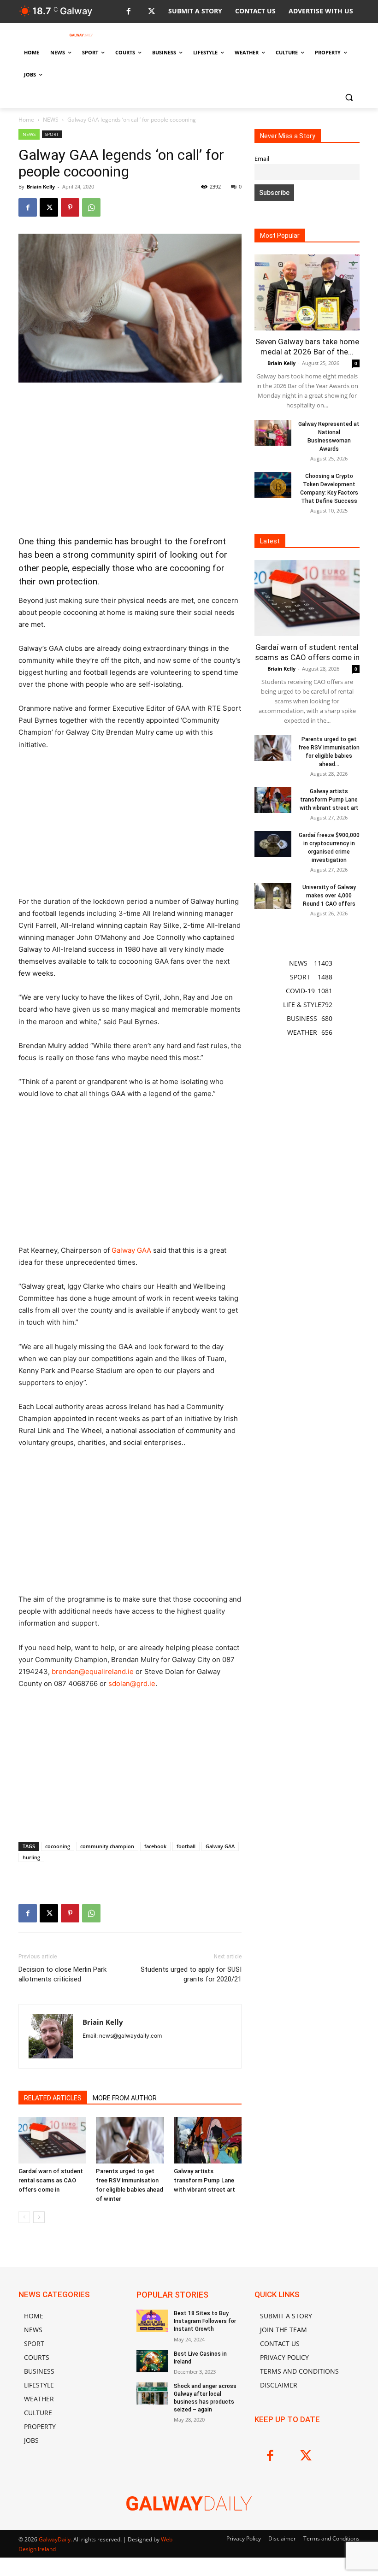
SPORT (52, 134)
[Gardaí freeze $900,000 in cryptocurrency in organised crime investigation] (273, 844)
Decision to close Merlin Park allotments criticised (62, 1974)
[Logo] (81, 35)
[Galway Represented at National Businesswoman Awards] (273, 433)
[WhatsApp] (91, 207)
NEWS (51, 120)
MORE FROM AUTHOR (125, 2098)
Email (262, 159)
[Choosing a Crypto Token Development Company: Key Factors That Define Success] (273, 485)
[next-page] (39, 2217)
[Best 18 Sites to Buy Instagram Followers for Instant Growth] (152, 2321)
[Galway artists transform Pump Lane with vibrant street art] (208, 2140)
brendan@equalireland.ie (93, 1671)
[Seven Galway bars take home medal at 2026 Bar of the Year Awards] (307, 292)
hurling (31, 1857)
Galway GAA (131, 1250)
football (186, 1846)
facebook (155, 1846)
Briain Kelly (41, 186)
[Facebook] (128, 12)
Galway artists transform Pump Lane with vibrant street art (204, 2180)
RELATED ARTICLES (53, 2098)
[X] (151, 12)
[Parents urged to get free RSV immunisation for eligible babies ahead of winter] (130, 2140)
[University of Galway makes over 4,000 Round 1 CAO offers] (273, 896)
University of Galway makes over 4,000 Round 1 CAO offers (329, 896)
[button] (349, 97)
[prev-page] (24, 2217)
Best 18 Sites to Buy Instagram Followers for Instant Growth (205, 2321)
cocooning (58, 1846)
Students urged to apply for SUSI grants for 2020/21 (191, 1974)
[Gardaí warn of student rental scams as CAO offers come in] (52, 2140)
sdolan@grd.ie (132, 1683)
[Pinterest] (70, 207)
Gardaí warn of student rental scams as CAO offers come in (51, 2180)
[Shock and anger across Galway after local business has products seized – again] (152, 2393)
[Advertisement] (130, 459)
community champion (107, 1846)
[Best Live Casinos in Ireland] (152, 2361)
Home (26, 120)
